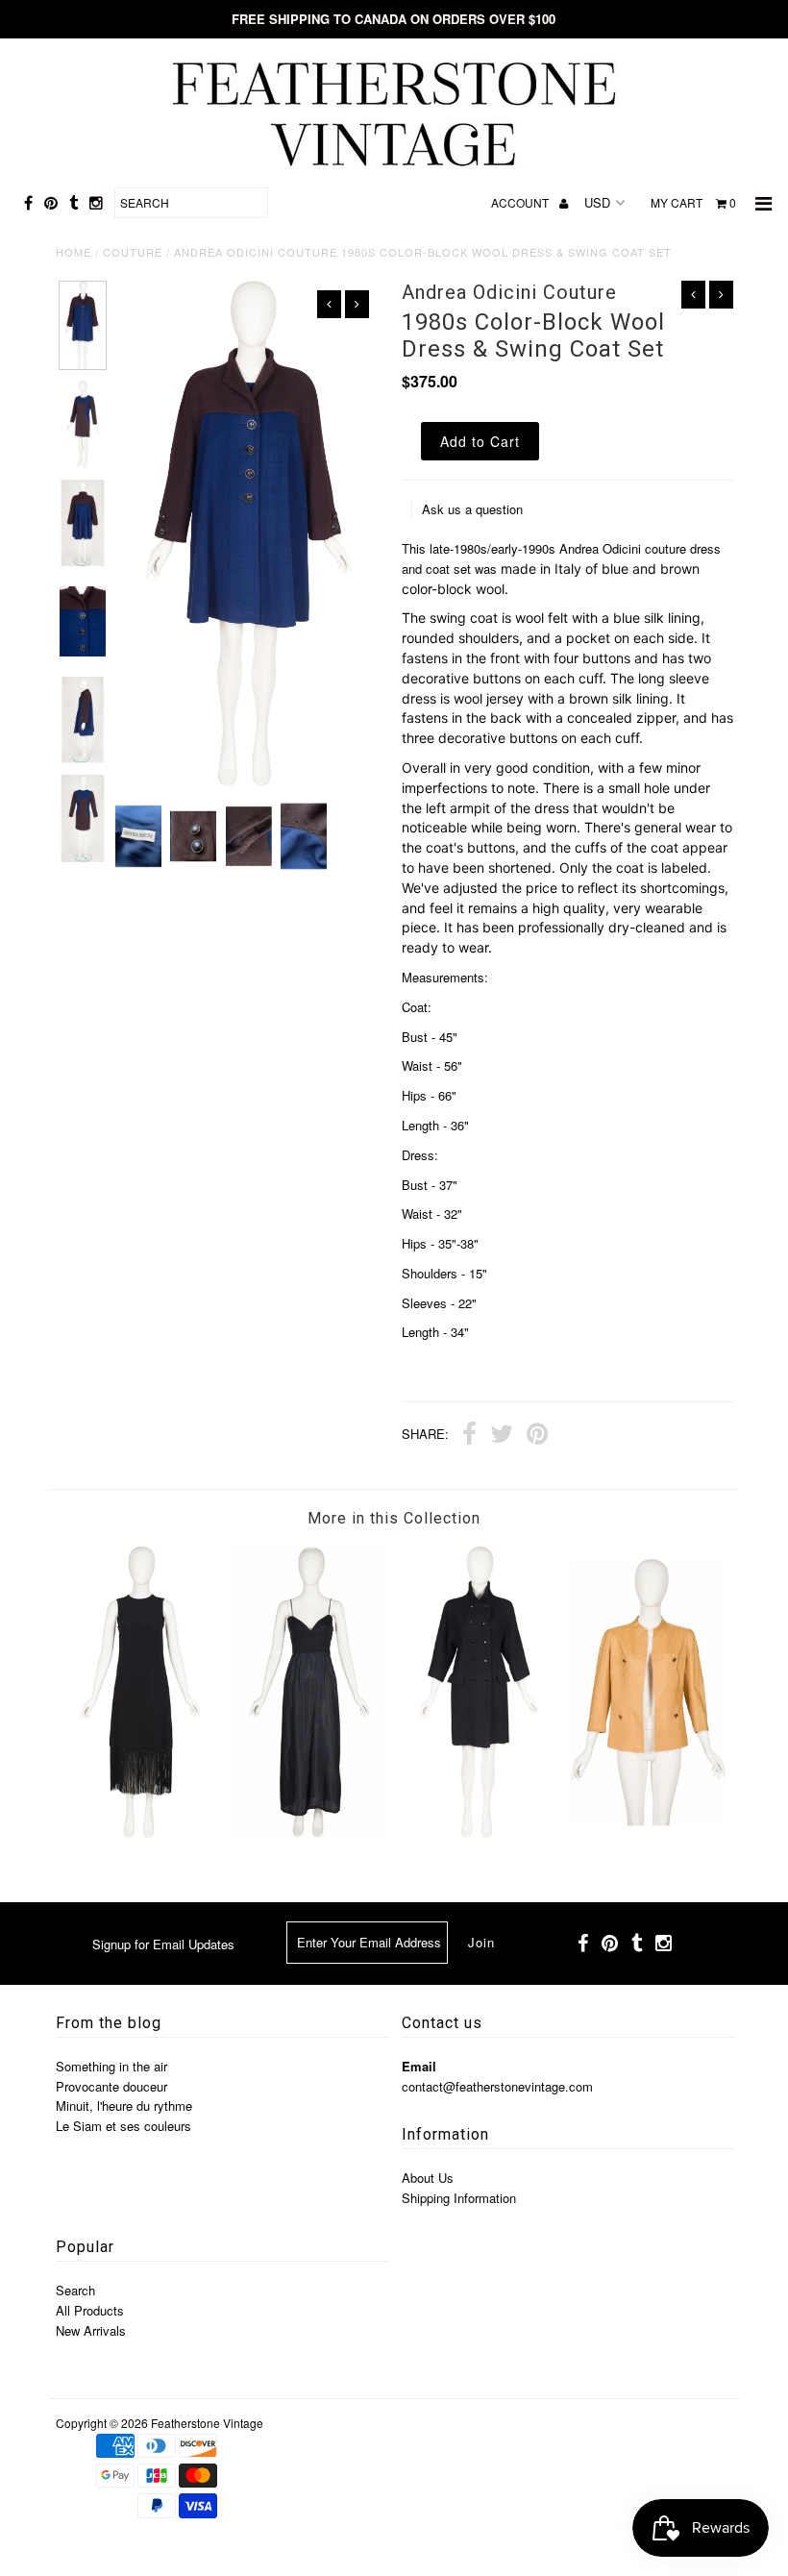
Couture (133, 252)
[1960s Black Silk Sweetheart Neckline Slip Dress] (309, 1833)
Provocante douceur (111, 2086)
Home (74, 252)
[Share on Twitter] (502, 1436)
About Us (428, 2178)
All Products (90, 2310)
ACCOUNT (521, 202)
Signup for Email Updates (163, 1944)
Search (75, 2290)
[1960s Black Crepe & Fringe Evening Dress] (140, 1833)
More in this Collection (394, 1518)
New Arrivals (91, 2330)
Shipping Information (459, 2198)
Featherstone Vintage (207, 2423)
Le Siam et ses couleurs (123, 2126)
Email (419, 2066)
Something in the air (111, 2066)
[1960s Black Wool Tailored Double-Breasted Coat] (479, 1833)
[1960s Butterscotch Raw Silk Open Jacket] (649, 1833)
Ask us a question (472, 509)
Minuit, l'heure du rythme (124, 2105)
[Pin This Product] (537, 1436)
